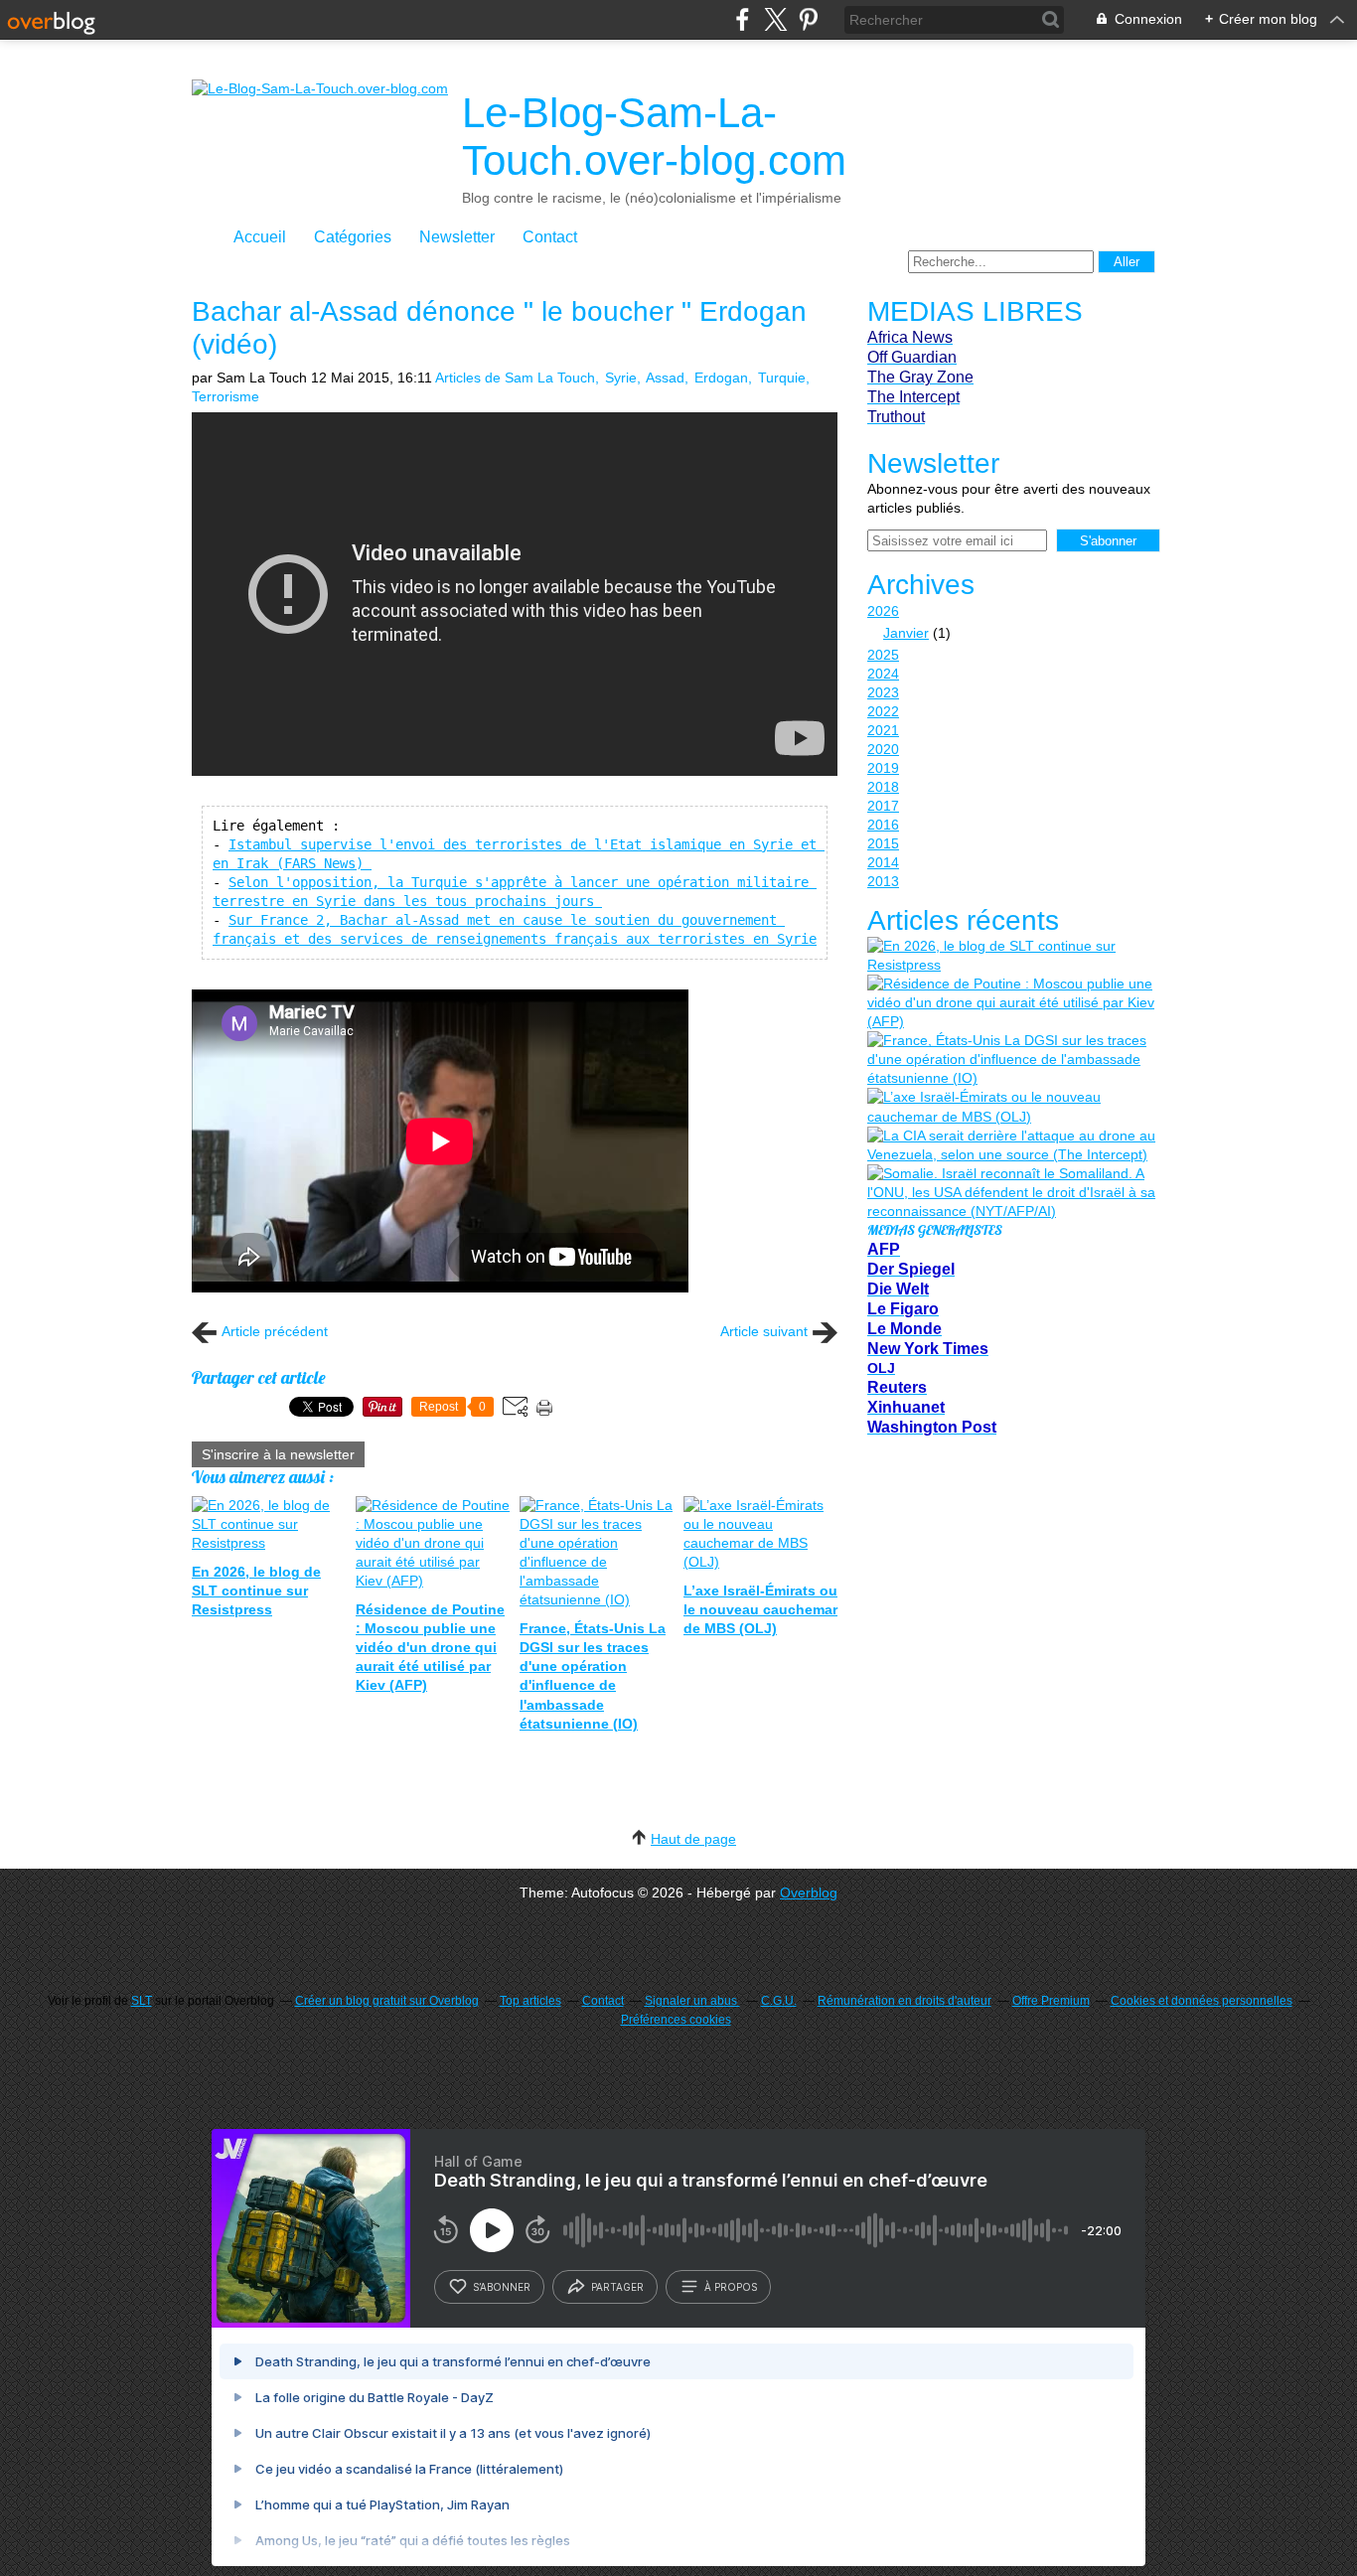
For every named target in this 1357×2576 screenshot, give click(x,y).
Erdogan (721, 378)
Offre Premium (1051, 2001)
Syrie (621, 378)
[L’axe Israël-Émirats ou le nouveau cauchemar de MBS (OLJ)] (1011, 1107)
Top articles (530, 2001)
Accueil (260, 237)
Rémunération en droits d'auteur (905, 2001)
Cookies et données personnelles (1202, 2001)
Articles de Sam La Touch (515, 378)
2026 (883, 611)
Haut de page (693, 1839)
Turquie (782, 378)
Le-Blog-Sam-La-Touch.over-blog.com (654, 137)
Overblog (809, 1893)
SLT (142, 2001)
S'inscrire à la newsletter (278, 1454)
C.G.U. (779, 2001)
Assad (665, 378)
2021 (883, 730)
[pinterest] (808, 19)
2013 (883, 881)
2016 (883, 825)
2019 (883, 768)
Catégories (353, 237)
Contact (550, 237)
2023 (883, 692)
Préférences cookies (676, 2020)
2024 (883, 674)
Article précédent (275, 1331)
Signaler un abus (692, 2001)
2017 (883, 806)
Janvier (906, 633)
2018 (883, 787)
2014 (883, 862)
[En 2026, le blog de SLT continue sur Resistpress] (1011, 956)
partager (617, 2287)
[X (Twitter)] (775, 19)
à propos (731, 2287)
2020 (883, 749)
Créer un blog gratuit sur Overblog (387, 2001)
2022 (883, 711)
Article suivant (764, 1331)
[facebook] (743, 19)
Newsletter (457, 237)
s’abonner (502, 2287)
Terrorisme (226, 396)
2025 (883, 655)
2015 (883, 843)
